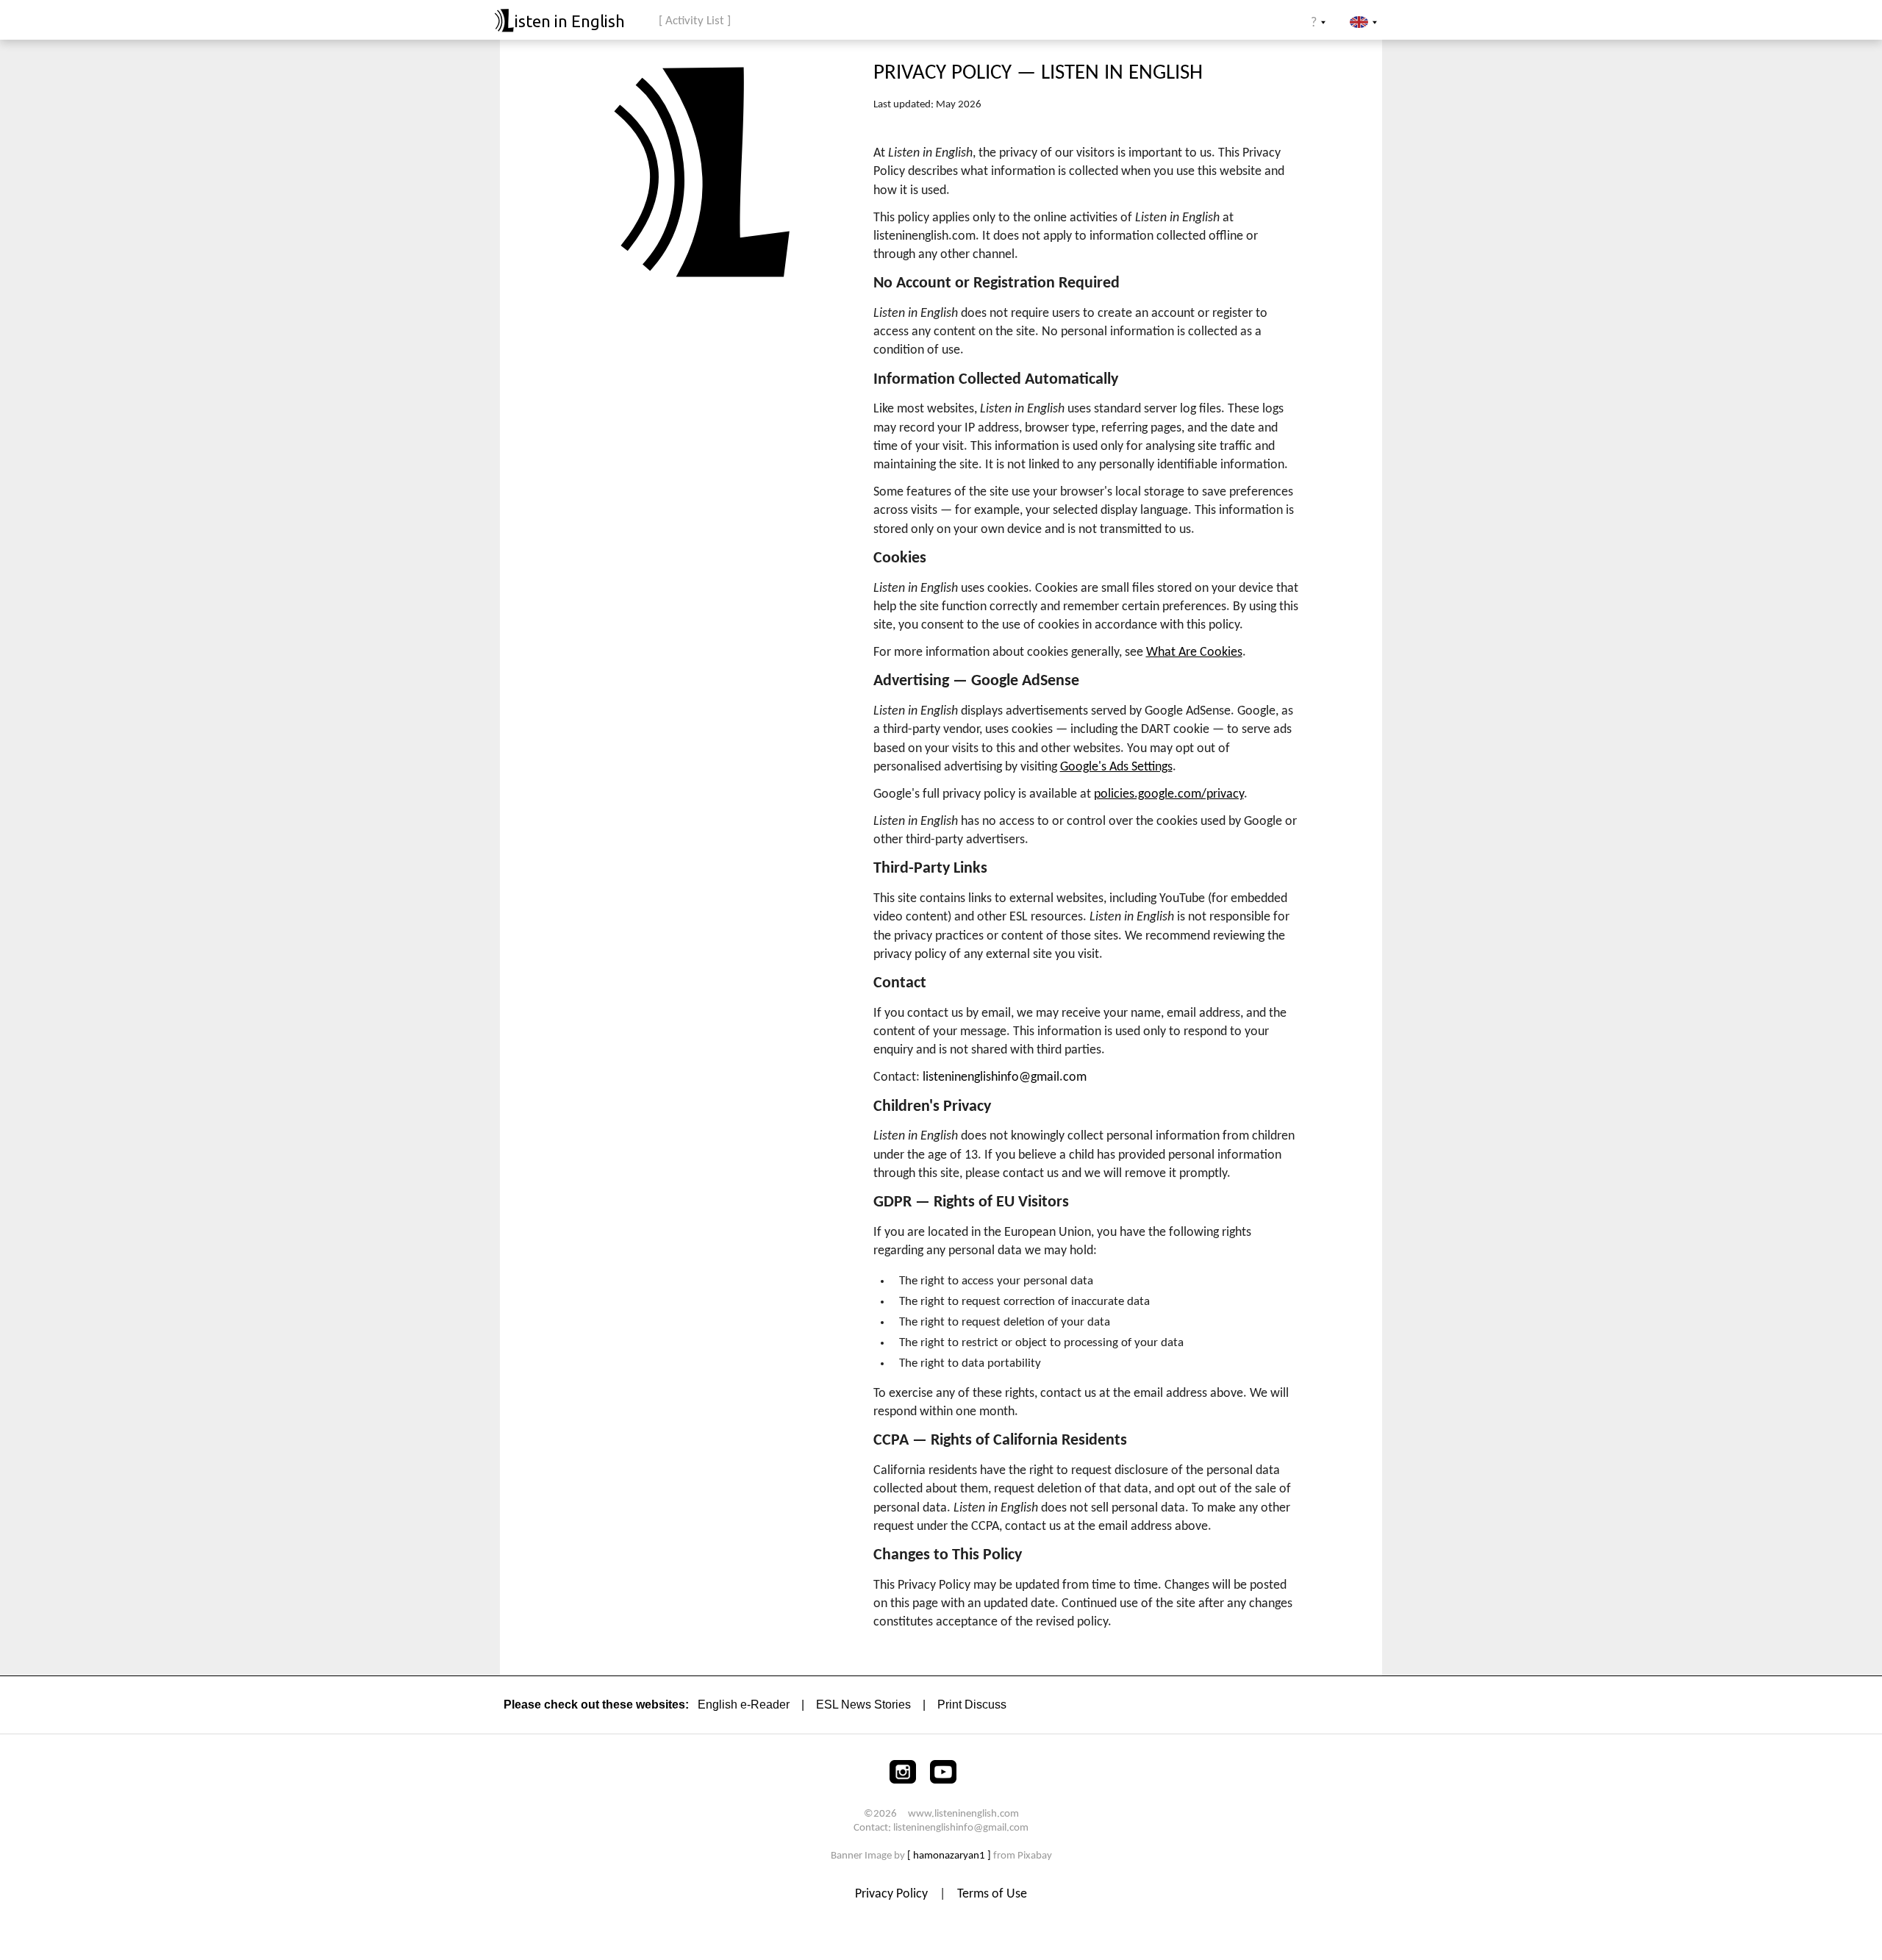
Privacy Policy (893, 1894)
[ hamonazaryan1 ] (949, 1856)
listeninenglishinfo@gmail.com (1005, 1077)
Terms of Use (992, 1894)
